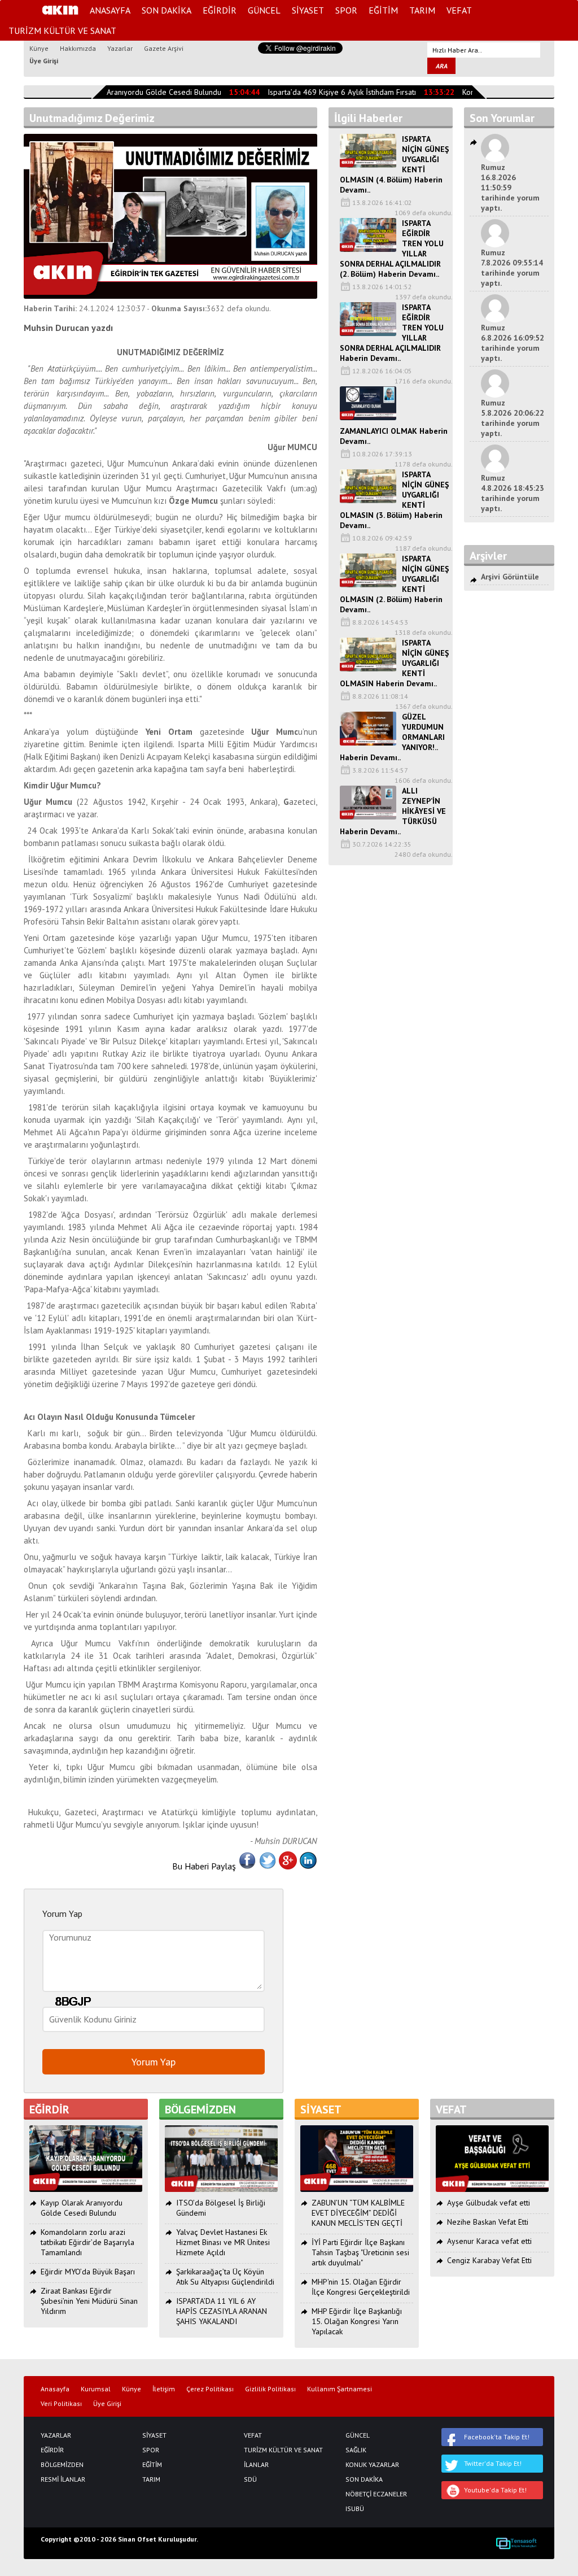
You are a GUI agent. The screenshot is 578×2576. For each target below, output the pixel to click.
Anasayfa (55, 2389)
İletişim (164, 2389)
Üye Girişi (44, 61)
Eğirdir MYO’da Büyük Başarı (88, 2272)
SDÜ (250, 2479)
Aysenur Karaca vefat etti (489, 2241)
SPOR (346, 10)
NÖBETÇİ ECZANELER (374, 2494)
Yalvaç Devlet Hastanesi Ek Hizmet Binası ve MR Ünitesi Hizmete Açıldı (223, 2242)
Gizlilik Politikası (270, 2389)
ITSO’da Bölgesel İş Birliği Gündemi (221, 2208)
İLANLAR (256, 2465)
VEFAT (459, 10)
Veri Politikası (61, 2404)
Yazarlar (120, 48)
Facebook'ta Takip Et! (497, 2437)
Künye (39, 48)
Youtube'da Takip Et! (495, 2490)
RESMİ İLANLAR (63, 2479)
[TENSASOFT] (516, 2543)
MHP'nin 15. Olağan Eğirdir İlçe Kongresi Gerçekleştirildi (361, 2287)
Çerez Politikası (210, 2389)
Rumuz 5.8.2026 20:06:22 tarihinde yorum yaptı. (513, 418)
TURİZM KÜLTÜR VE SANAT (62, 30)
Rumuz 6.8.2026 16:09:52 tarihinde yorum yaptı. (513, 343)
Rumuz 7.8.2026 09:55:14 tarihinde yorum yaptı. (512, 268)
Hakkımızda (78, 48)
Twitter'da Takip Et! (493, 2463)
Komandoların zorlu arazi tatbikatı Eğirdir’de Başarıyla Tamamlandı (87, 2242)
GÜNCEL (264, 10)
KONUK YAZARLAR (372, 2465)
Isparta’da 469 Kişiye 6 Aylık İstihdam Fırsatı (330, 92)
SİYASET (308, 10)
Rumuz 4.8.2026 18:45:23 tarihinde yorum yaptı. (513, 493)
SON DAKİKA (167, 10)
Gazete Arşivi (164, 48)
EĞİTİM (383, 10)
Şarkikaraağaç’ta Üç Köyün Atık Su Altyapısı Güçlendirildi (225, 2277)
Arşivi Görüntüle (510, 577)
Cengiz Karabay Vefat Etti (489, 2260)
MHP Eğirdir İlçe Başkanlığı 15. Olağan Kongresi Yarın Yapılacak (357, 2321)
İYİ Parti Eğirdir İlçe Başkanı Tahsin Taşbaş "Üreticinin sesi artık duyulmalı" (360, 2252)
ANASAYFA (110, 10)
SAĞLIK (356, 2450)
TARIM (422, 10)
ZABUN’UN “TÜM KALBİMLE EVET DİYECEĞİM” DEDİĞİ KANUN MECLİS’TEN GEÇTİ (358, 2213)
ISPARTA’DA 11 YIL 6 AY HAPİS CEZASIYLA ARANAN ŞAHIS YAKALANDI (222, 2311)
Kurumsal (96, 2389)
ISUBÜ (355, 2509)
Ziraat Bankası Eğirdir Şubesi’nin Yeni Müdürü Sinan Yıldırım (89, 2301)
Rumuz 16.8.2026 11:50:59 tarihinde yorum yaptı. (510, 188)
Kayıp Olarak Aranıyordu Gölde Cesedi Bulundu (130, 92)
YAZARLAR (56, 2435)
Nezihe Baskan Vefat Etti (488, 2222)
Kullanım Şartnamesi (340, 2389)
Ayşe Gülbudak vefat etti (489, 2203)
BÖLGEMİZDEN (62, 2465)
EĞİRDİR (220, 10)
